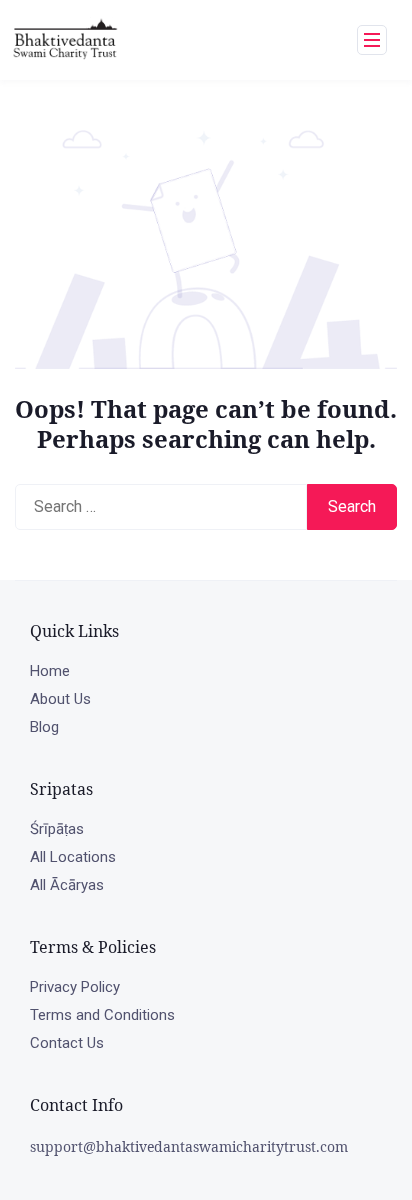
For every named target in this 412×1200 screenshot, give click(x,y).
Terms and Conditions (102, 1015)
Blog (44, 727)
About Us (60, 699)
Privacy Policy (75, 987)
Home (50, 671)
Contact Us (67, 1043)
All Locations (73, 857)
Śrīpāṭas (57, 829)
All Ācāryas (67, 885)
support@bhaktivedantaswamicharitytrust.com (189, 1146)
